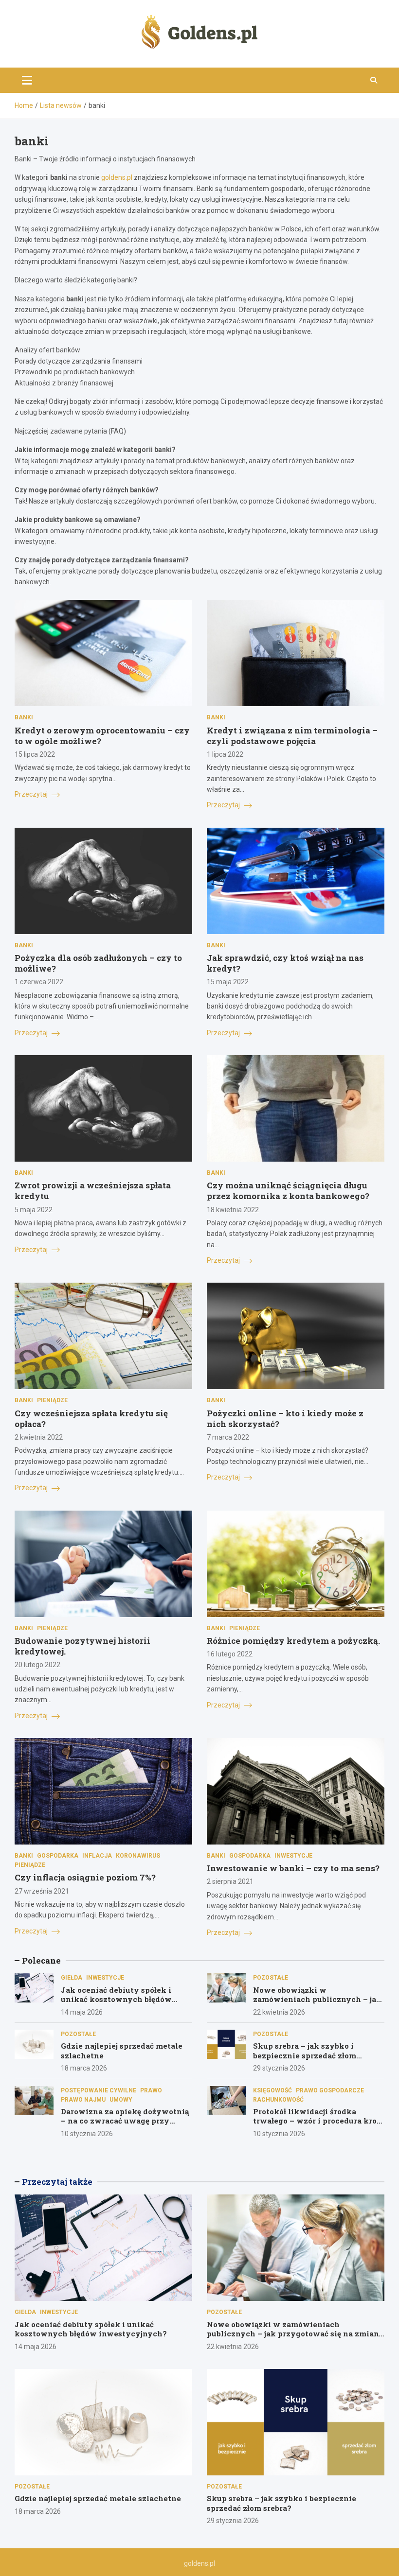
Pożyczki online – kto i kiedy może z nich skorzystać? (285, 1419)
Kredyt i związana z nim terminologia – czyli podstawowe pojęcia (292, 736)
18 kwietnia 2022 (233, 1210)
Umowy (121, 2100)
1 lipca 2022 (225, 754)
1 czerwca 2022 (39, 982)
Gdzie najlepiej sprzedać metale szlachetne (122, 2051)
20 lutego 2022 (37, 1665)
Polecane (41, 1960)
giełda (72, 1978)
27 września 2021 (42, 1891)
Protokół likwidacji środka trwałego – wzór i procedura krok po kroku (317, 2121)
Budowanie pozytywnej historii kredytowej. (82, 1646)
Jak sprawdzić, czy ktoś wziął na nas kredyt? (285, 963)
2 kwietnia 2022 (39, 1437)
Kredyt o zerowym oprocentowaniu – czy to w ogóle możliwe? (102, 736)
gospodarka (58, 1856)
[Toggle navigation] (27, 80)
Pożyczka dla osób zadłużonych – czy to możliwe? (98, 963)
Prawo (151, 2090)
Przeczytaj (32, 794)
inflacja (97, 1856)
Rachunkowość (278, 2100)
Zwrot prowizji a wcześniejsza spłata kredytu (93, 1191)
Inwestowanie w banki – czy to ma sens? (293, 1868)
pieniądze (52, 1400)
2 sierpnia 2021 (230, 1881)
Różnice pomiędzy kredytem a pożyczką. (293, 1641)
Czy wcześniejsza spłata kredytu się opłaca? (91, 1419)
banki (24, 717)
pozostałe (271, 1978)
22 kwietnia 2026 (279, 2012)
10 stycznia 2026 (87, 2134)
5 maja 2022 (34, 1210)
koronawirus (138, 1856)
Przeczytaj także (57, 2182)
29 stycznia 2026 (279, 2068)
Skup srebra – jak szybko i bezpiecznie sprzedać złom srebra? (305, 2055)
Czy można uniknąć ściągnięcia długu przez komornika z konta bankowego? (288, 1191)
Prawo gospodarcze (330, 2090)
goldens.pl (117, 177)
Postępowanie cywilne (99, 2090)
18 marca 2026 (84, 2068)
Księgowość (272, 2090)
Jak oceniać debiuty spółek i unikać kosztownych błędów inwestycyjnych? (116, 1999)
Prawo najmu (83, 2100)
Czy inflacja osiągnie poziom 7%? (85, 1877)
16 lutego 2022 (230, 1654)
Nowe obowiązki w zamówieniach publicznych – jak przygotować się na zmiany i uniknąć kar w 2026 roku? (317, 2004)
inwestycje (293, 1856)
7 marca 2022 (228, 1437)
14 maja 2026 (82, 2012)
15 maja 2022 (228, 982)
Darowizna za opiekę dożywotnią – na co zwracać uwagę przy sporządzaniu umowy (125, 2121)
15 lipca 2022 (35, 754)
